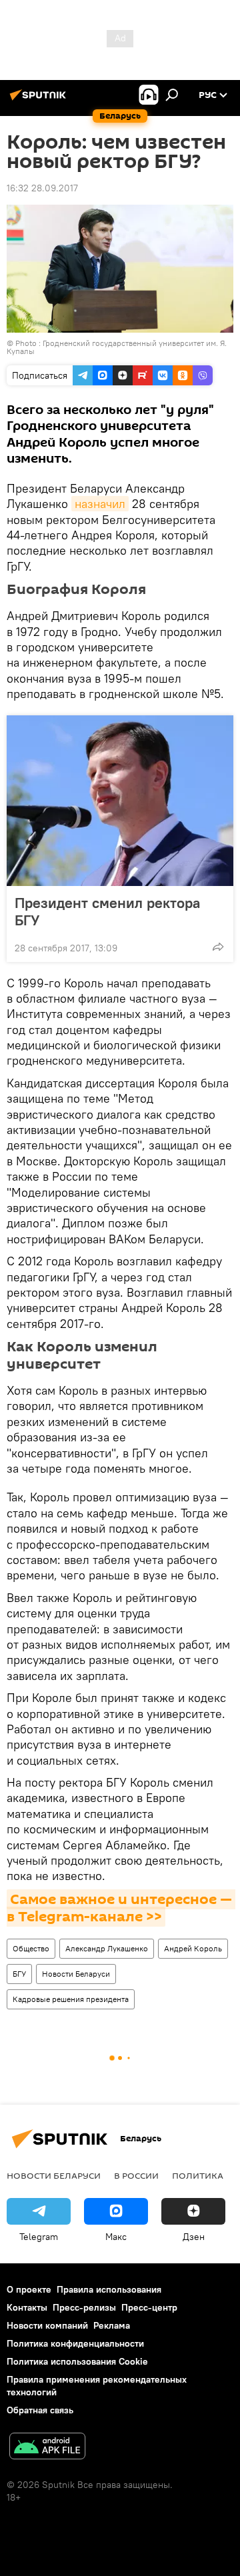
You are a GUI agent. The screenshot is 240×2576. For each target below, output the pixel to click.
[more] (218, 947)
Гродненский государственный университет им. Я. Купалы (117, 347)
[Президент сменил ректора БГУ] (120, 801)
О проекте (29, 2289)
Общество (31, 1948)
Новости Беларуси (76, 1974)
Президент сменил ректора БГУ (107, 911)
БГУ (19, 1974)
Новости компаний (47, 2325)
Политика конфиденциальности (75, 2343)
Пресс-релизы (84, 2307)
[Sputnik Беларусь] (40, 100)
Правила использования (109, 2289)
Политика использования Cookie (77, 2361)
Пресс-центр (149, 2307)
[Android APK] (47, 2448)
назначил (100, 504)
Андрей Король (193, 1948)
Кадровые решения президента (71, 1999)
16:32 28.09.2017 (42, 188)
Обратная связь (40, 2410)
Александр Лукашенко (107, 1948)
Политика (198, 2175)
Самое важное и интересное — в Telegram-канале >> (121, 1908)
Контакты (27, 2307)
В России (136, 2175)
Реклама (112, 2325)
